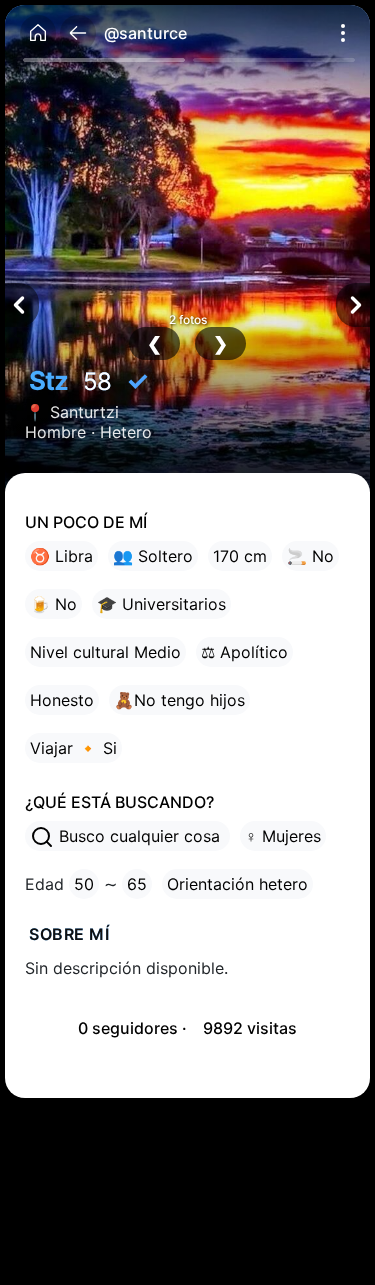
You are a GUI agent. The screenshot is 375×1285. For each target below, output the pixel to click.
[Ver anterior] (22, 305)
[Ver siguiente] (353, 305)
